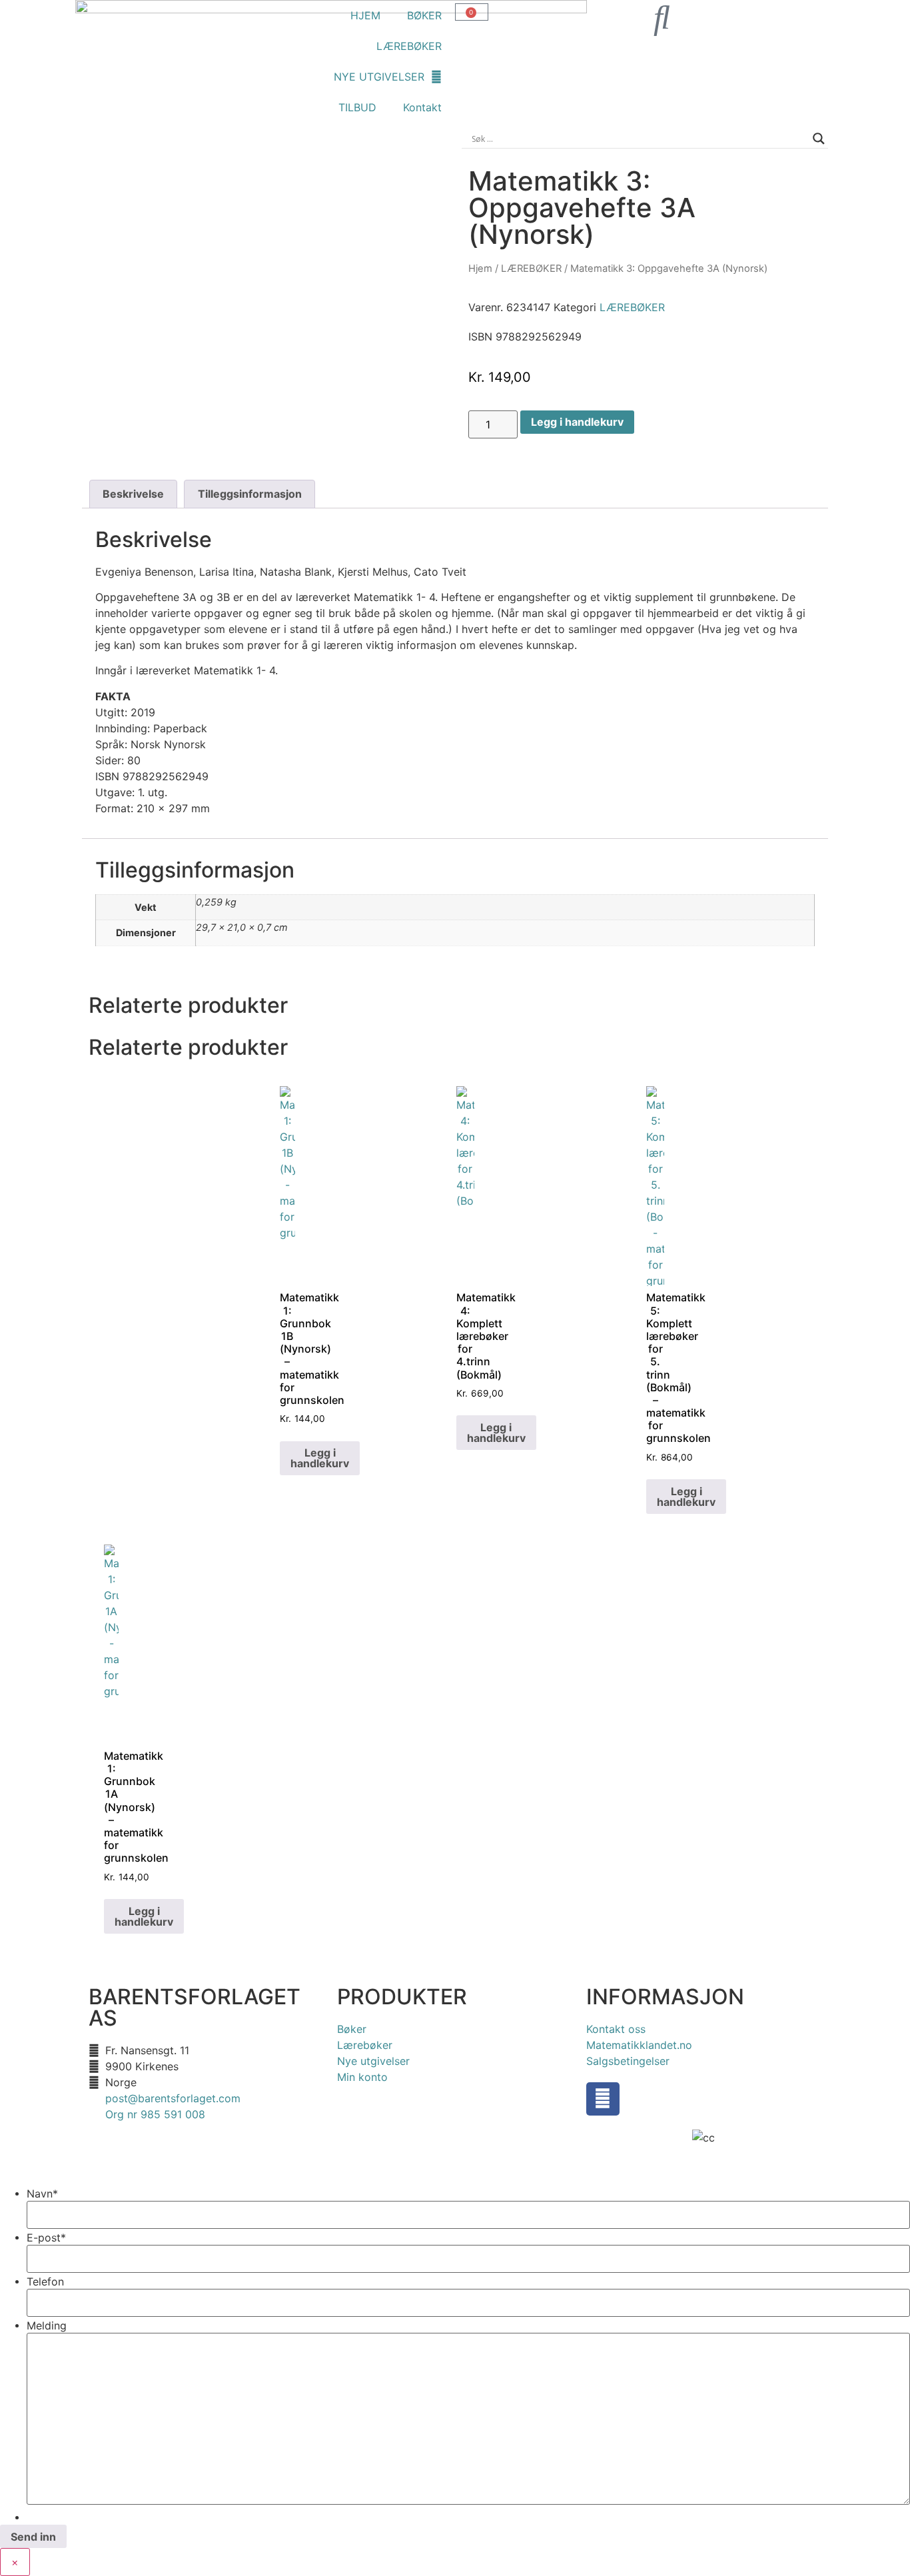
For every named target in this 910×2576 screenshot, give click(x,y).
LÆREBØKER (409, 46)
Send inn (33, 2537)
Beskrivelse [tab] (133, 494)
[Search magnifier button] (819, 139)
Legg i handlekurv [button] (320, 1458)
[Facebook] (603, 2099)
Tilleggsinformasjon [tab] (250, 494)
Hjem (480, 269)
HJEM (365, 15)
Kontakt (422, 107)
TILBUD (357, 107)
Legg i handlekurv (577, 422)
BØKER (424, 15)
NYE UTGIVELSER (379, 77)
